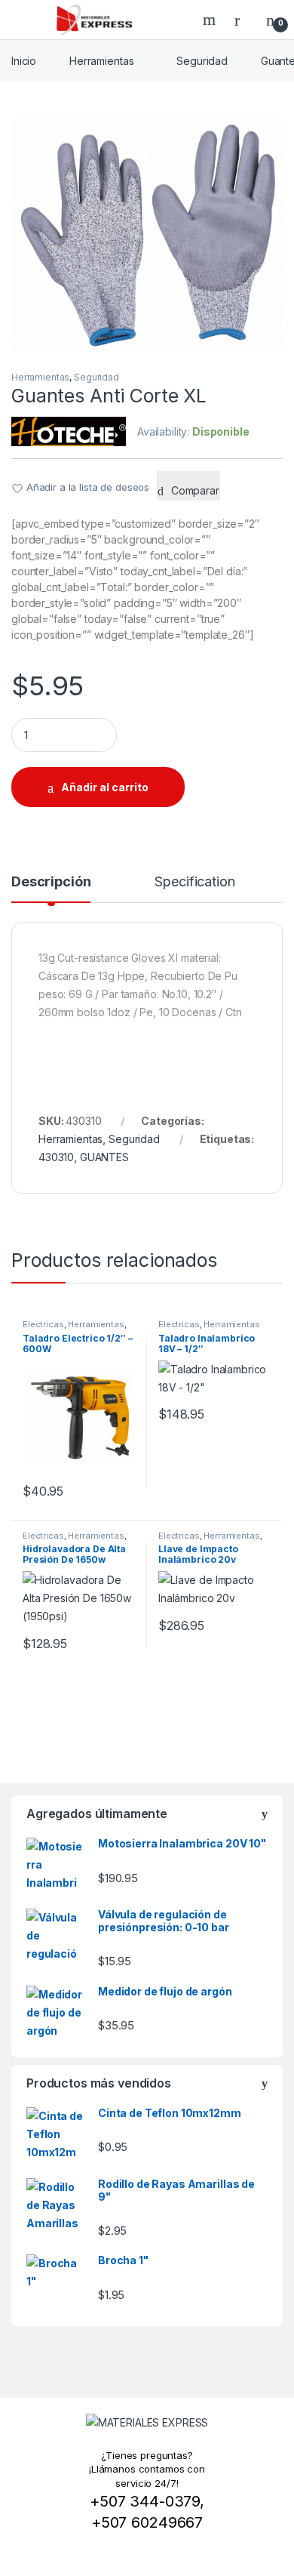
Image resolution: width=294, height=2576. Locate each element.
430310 (56, 1157)
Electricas (43, 1324)
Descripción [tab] (51, 882)
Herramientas (101, 61)
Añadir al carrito (105, 787)
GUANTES (104, 1157)
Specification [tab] (194, 882)
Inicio (24, 61)
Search (211, 20)
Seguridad (202, 61)
